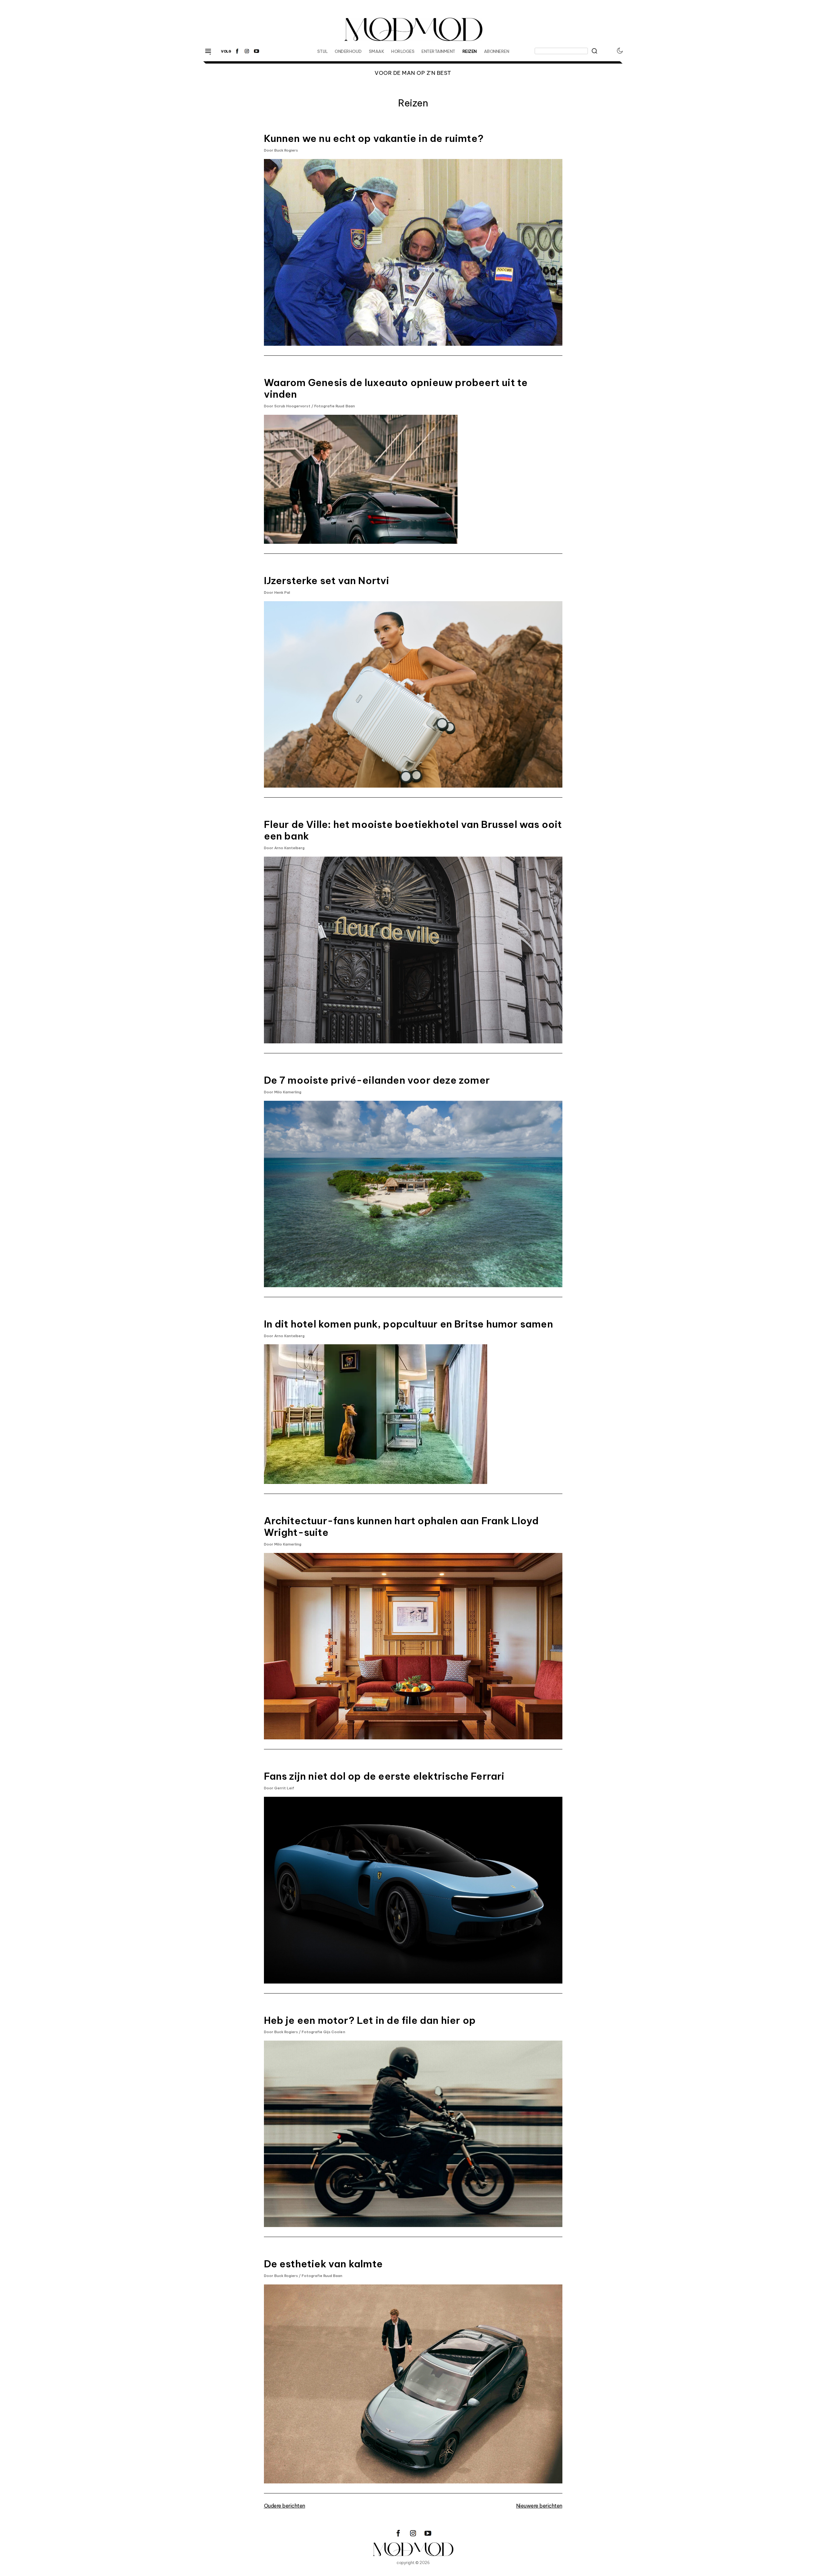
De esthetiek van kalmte (323, 2264)
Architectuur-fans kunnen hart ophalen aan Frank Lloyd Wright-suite (401, 1527)
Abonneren (497, 51)
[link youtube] (257, 51)
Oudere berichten (285, 2506)
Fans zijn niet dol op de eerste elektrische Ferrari (384, 1776)
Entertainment (438, 51)
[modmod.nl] (413, 2549)
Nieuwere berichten (539, 2506)
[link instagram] (247, 51)
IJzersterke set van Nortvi (327, 581)
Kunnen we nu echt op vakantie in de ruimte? (374, 138)
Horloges (403, 51)
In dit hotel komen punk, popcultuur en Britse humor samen (408, 1324)
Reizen (470, 51)
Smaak (377, 51)
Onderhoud (348, 51)
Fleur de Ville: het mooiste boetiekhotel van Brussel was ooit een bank (413, 830)
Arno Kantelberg (290, 848)
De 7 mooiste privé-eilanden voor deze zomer (377, 1080)
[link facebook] (237, 51)
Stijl (322, 51)
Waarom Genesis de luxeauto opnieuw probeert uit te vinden (396, 388)
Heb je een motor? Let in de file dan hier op (370, 2020)
